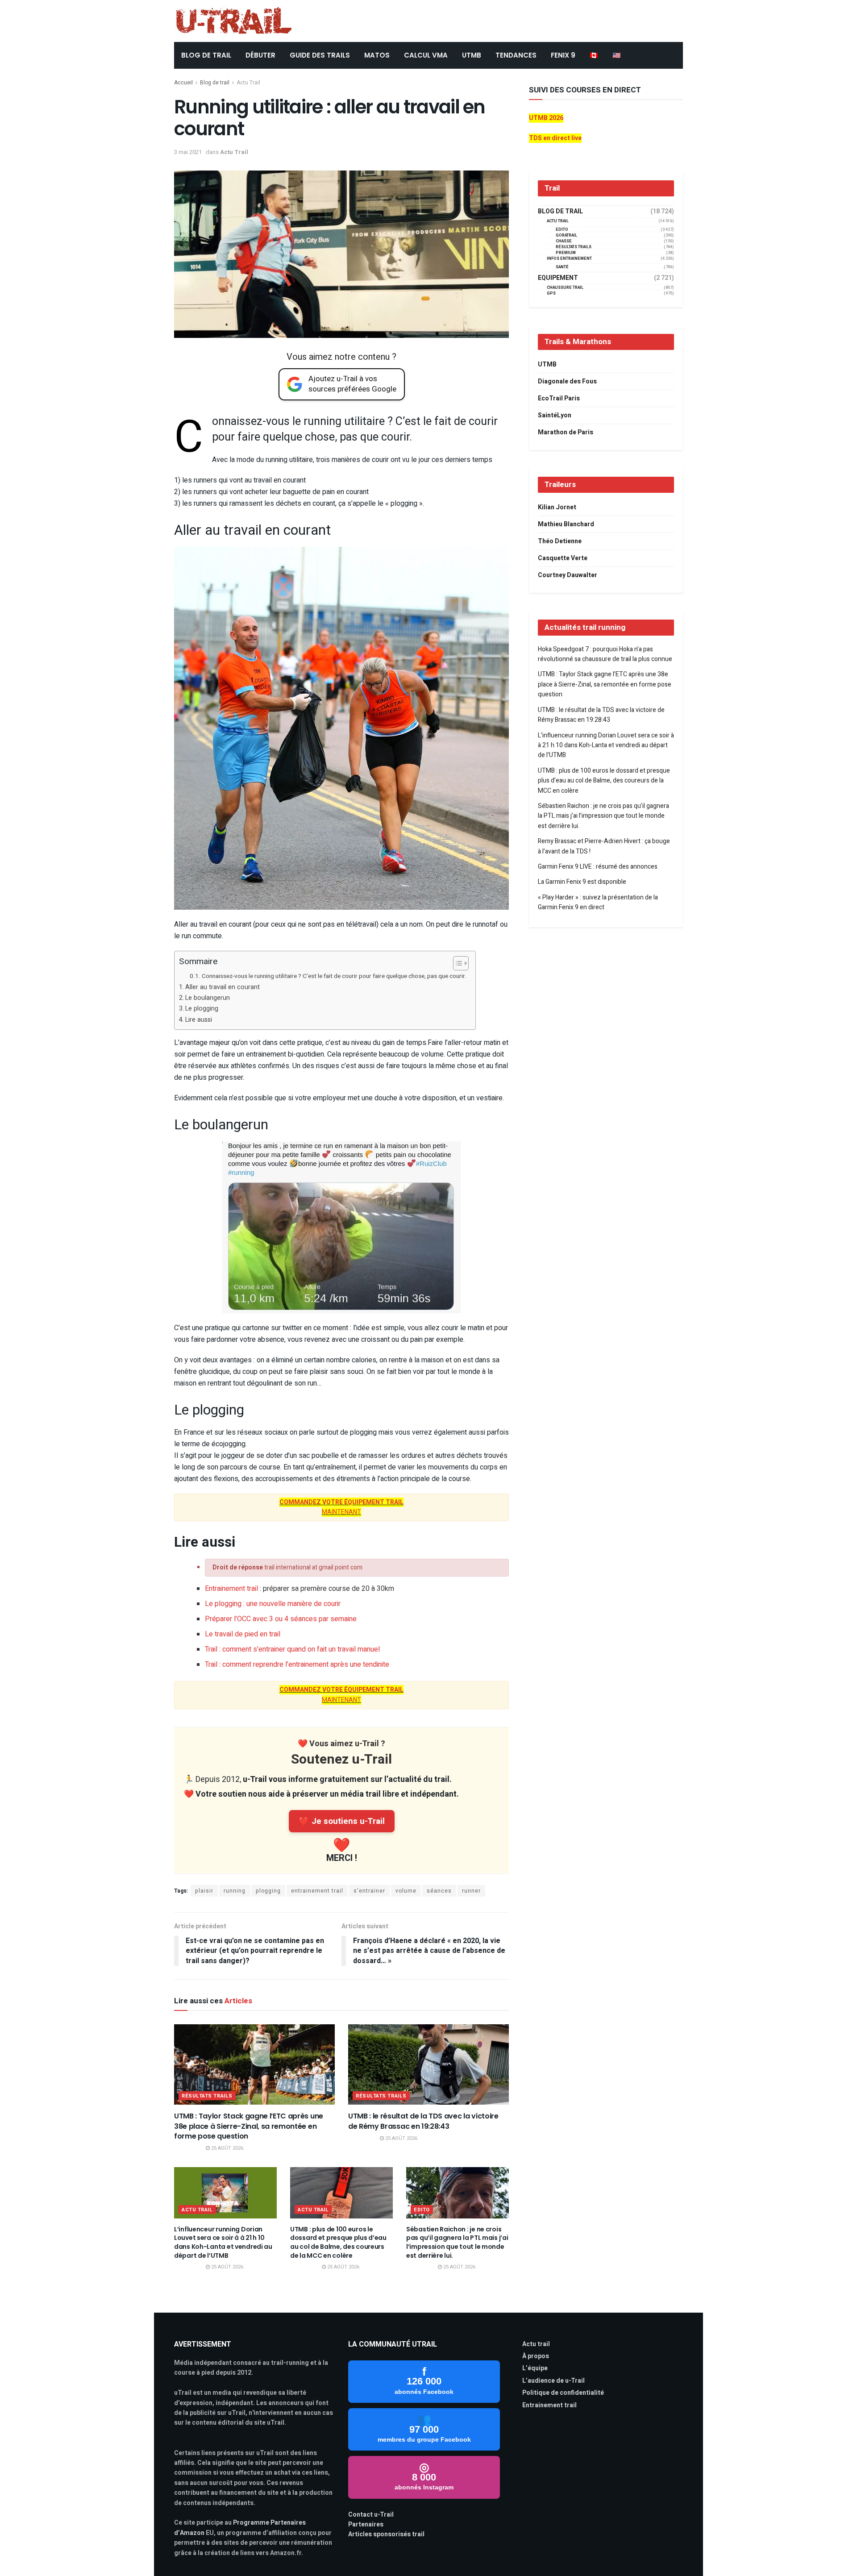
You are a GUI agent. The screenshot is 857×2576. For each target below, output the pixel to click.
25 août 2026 (227, 2148)
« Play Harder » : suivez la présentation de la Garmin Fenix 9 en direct (598, 902)
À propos (536, 2356)
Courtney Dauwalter (568, 575)
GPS (551, 293)
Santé (562, 267)
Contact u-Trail (371, 2515)
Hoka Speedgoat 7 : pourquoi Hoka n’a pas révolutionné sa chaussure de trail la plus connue (605, 654)
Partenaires (366, 2524)
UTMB (472, 55)
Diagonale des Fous (567, 381)
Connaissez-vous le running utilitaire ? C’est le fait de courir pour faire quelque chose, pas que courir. (334, 976)
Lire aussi (199, 1020)
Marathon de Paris (566, 432)
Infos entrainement (569, 259)
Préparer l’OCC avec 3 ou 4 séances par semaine (281, 1619)
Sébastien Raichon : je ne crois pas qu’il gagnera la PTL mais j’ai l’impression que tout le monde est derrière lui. (457, 2242)
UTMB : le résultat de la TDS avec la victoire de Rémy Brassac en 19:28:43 (423, 2121)
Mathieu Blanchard (566, 524)
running (235, 1891)
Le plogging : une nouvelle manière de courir (273, 1604)
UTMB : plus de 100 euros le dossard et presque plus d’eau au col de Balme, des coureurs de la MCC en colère (338, 2242)
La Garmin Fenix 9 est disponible (582, 882)
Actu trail (536, 2344)
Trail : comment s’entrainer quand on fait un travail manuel (292, 1649)
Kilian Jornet (557, 507)
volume (406, 1891)
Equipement (558, 278)
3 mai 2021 (188, 152)
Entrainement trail (231, 1589)
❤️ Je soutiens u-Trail (342, 1821)
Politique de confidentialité (563, 2393)
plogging (268, 1891)
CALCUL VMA (426, 55)
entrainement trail (317, 1891)
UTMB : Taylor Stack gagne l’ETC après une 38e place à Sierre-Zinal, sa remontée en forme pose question (249, 2126)
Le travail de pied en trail (243, 1634)
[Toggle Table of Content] (456, 963)
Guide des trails (320, 55)
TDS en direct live (555, 138)
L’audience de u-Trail (553, 2381)
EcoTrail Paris (559, 398)
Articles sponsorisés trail (386, 2534)
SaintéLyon (555, 415)
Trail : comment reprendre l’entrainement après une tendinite (297, 1665)
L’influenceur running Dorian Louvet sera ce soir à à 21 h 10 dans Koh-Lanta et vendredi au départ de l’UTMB (223, 2242)
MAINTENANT (341, 1512)
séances (439, 1891)
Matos (377, 55)
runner (471, 1891)
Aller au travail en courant (223, 987)
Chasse (564, 241)
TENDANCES (516, 55)
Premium (566, 253)
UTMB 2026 (546, 118)
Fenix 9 (563, 55)
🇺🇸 (617, 55)
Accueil (183, 83)
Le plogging (202, 1009)
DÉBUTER (260, 55)
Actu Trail (248, 83)
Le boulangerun (208, 998)
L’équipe (535, 2368)
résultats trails (207, 2096)
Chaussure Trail (565, 288)
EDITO (422, 2210)
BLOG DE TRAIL (206, 55)
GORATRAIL (566, 235)
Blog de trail (215, 83)
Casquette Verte (563, 558)
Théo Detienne (560, 541)
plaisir (204, 1891)
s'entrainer (369, 1891)
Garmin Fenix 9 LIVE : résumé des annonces (598, 867)
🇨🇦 (594, 55)
